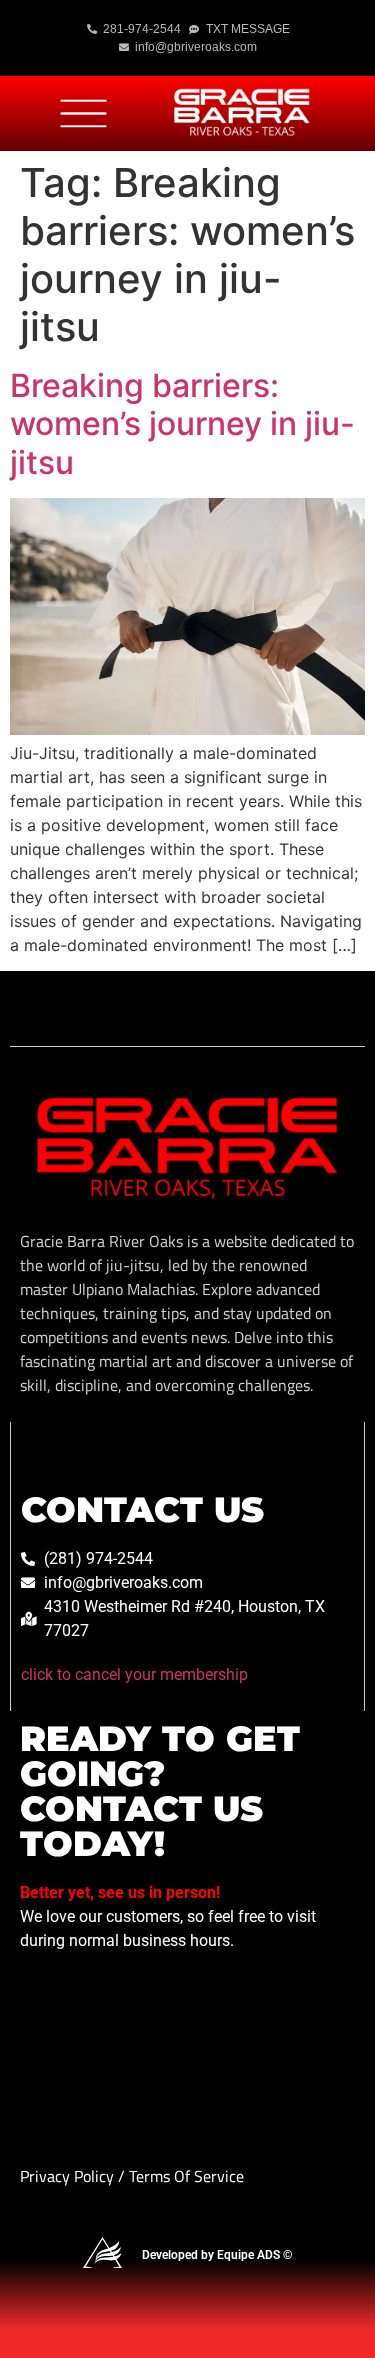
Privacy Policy (69, 2176)
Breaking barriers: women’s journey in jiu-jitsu (182, 424)
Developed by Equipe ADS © (217, 2255)
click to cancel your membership (134, 1674)
